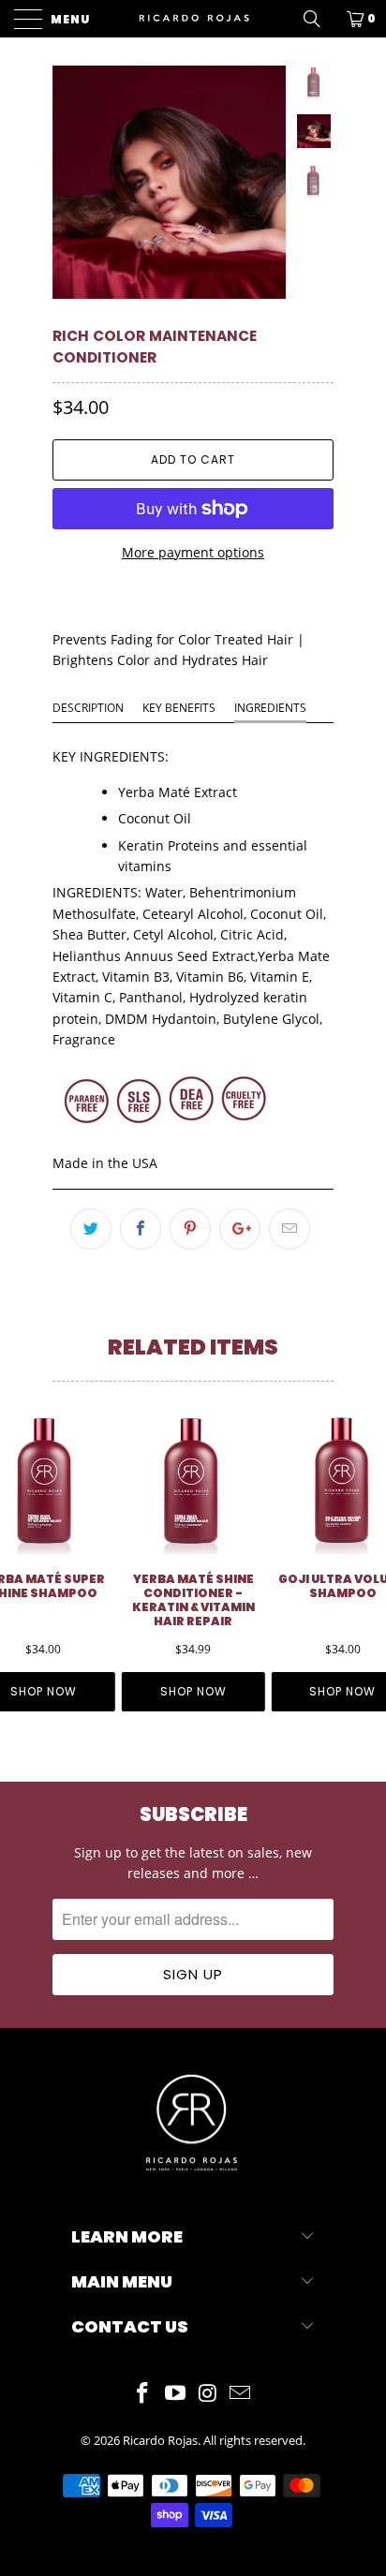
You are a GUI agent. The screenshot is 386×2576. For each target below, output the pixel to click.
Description (88, 708)
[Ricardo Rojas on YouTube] (176, 2394)
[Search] (319, 19)
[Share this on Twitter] (91, 1229)
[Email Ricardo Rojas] (241, 2394)
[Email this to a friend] (289, 1229)
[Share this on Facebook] (141, 1229)
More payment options (193, 552)
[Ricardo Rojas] (193, 19)
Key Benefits (179, 708)
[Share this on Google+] (240, 1229)
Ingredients (270, 708)
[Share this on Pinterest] (190, 1229)
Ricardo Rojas (160, 2440)
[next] (268, 182)
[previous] (70, 182)
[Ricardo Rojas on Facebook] (143, 2394)
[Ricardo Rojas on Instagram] (209, 2394)
